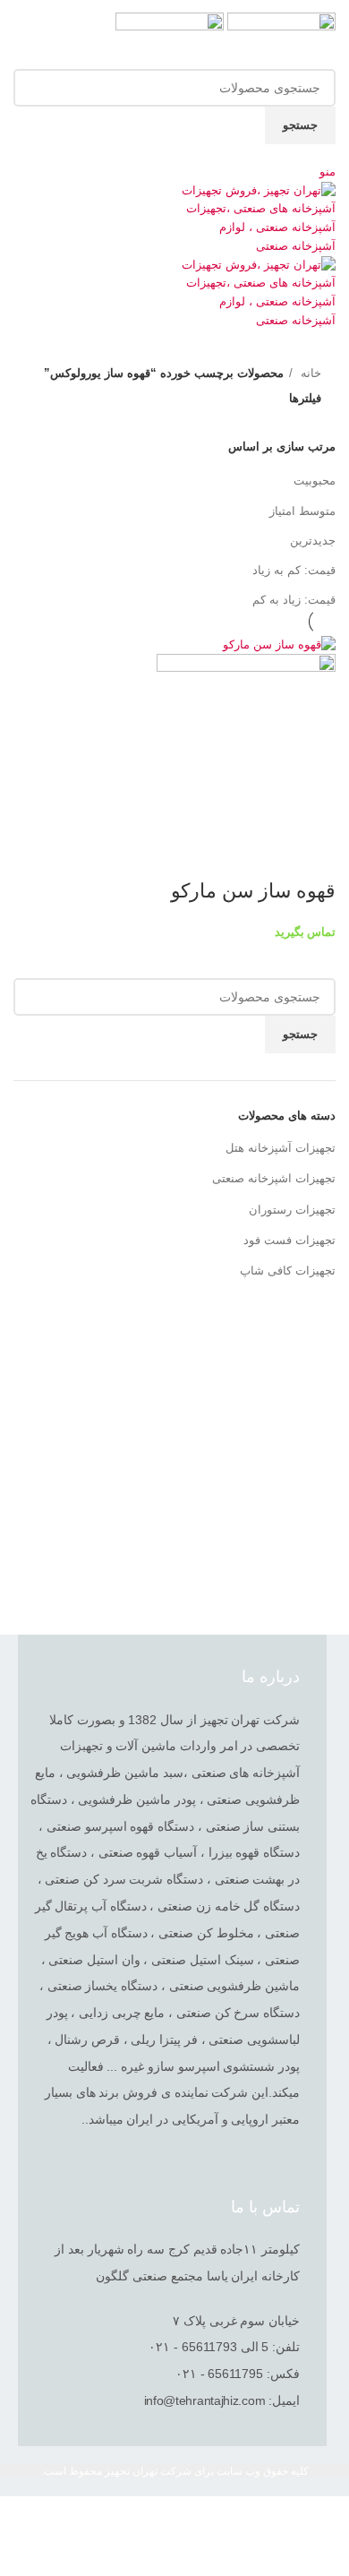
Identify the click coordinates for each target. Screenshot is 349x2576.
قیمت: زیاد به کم (294, 600)
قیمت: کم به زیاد (294, 570)
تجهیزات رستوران (292, 1210)
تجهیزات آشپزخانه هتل (281, 1148)
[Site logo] (280, 40)
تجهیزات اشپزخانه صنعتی (274, 1178)
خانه (309, 373)
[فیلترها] (327, 2519)
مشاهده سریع (313, 855)
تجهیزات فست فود (289, 1240)
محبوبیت (315, 481)
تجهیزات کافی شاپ (288, 1271)
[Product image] (246, 743)
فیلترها (305, 398)
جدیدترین (313, 541)
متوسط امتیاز (302, 511)
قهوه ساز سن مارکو (251, 891)
